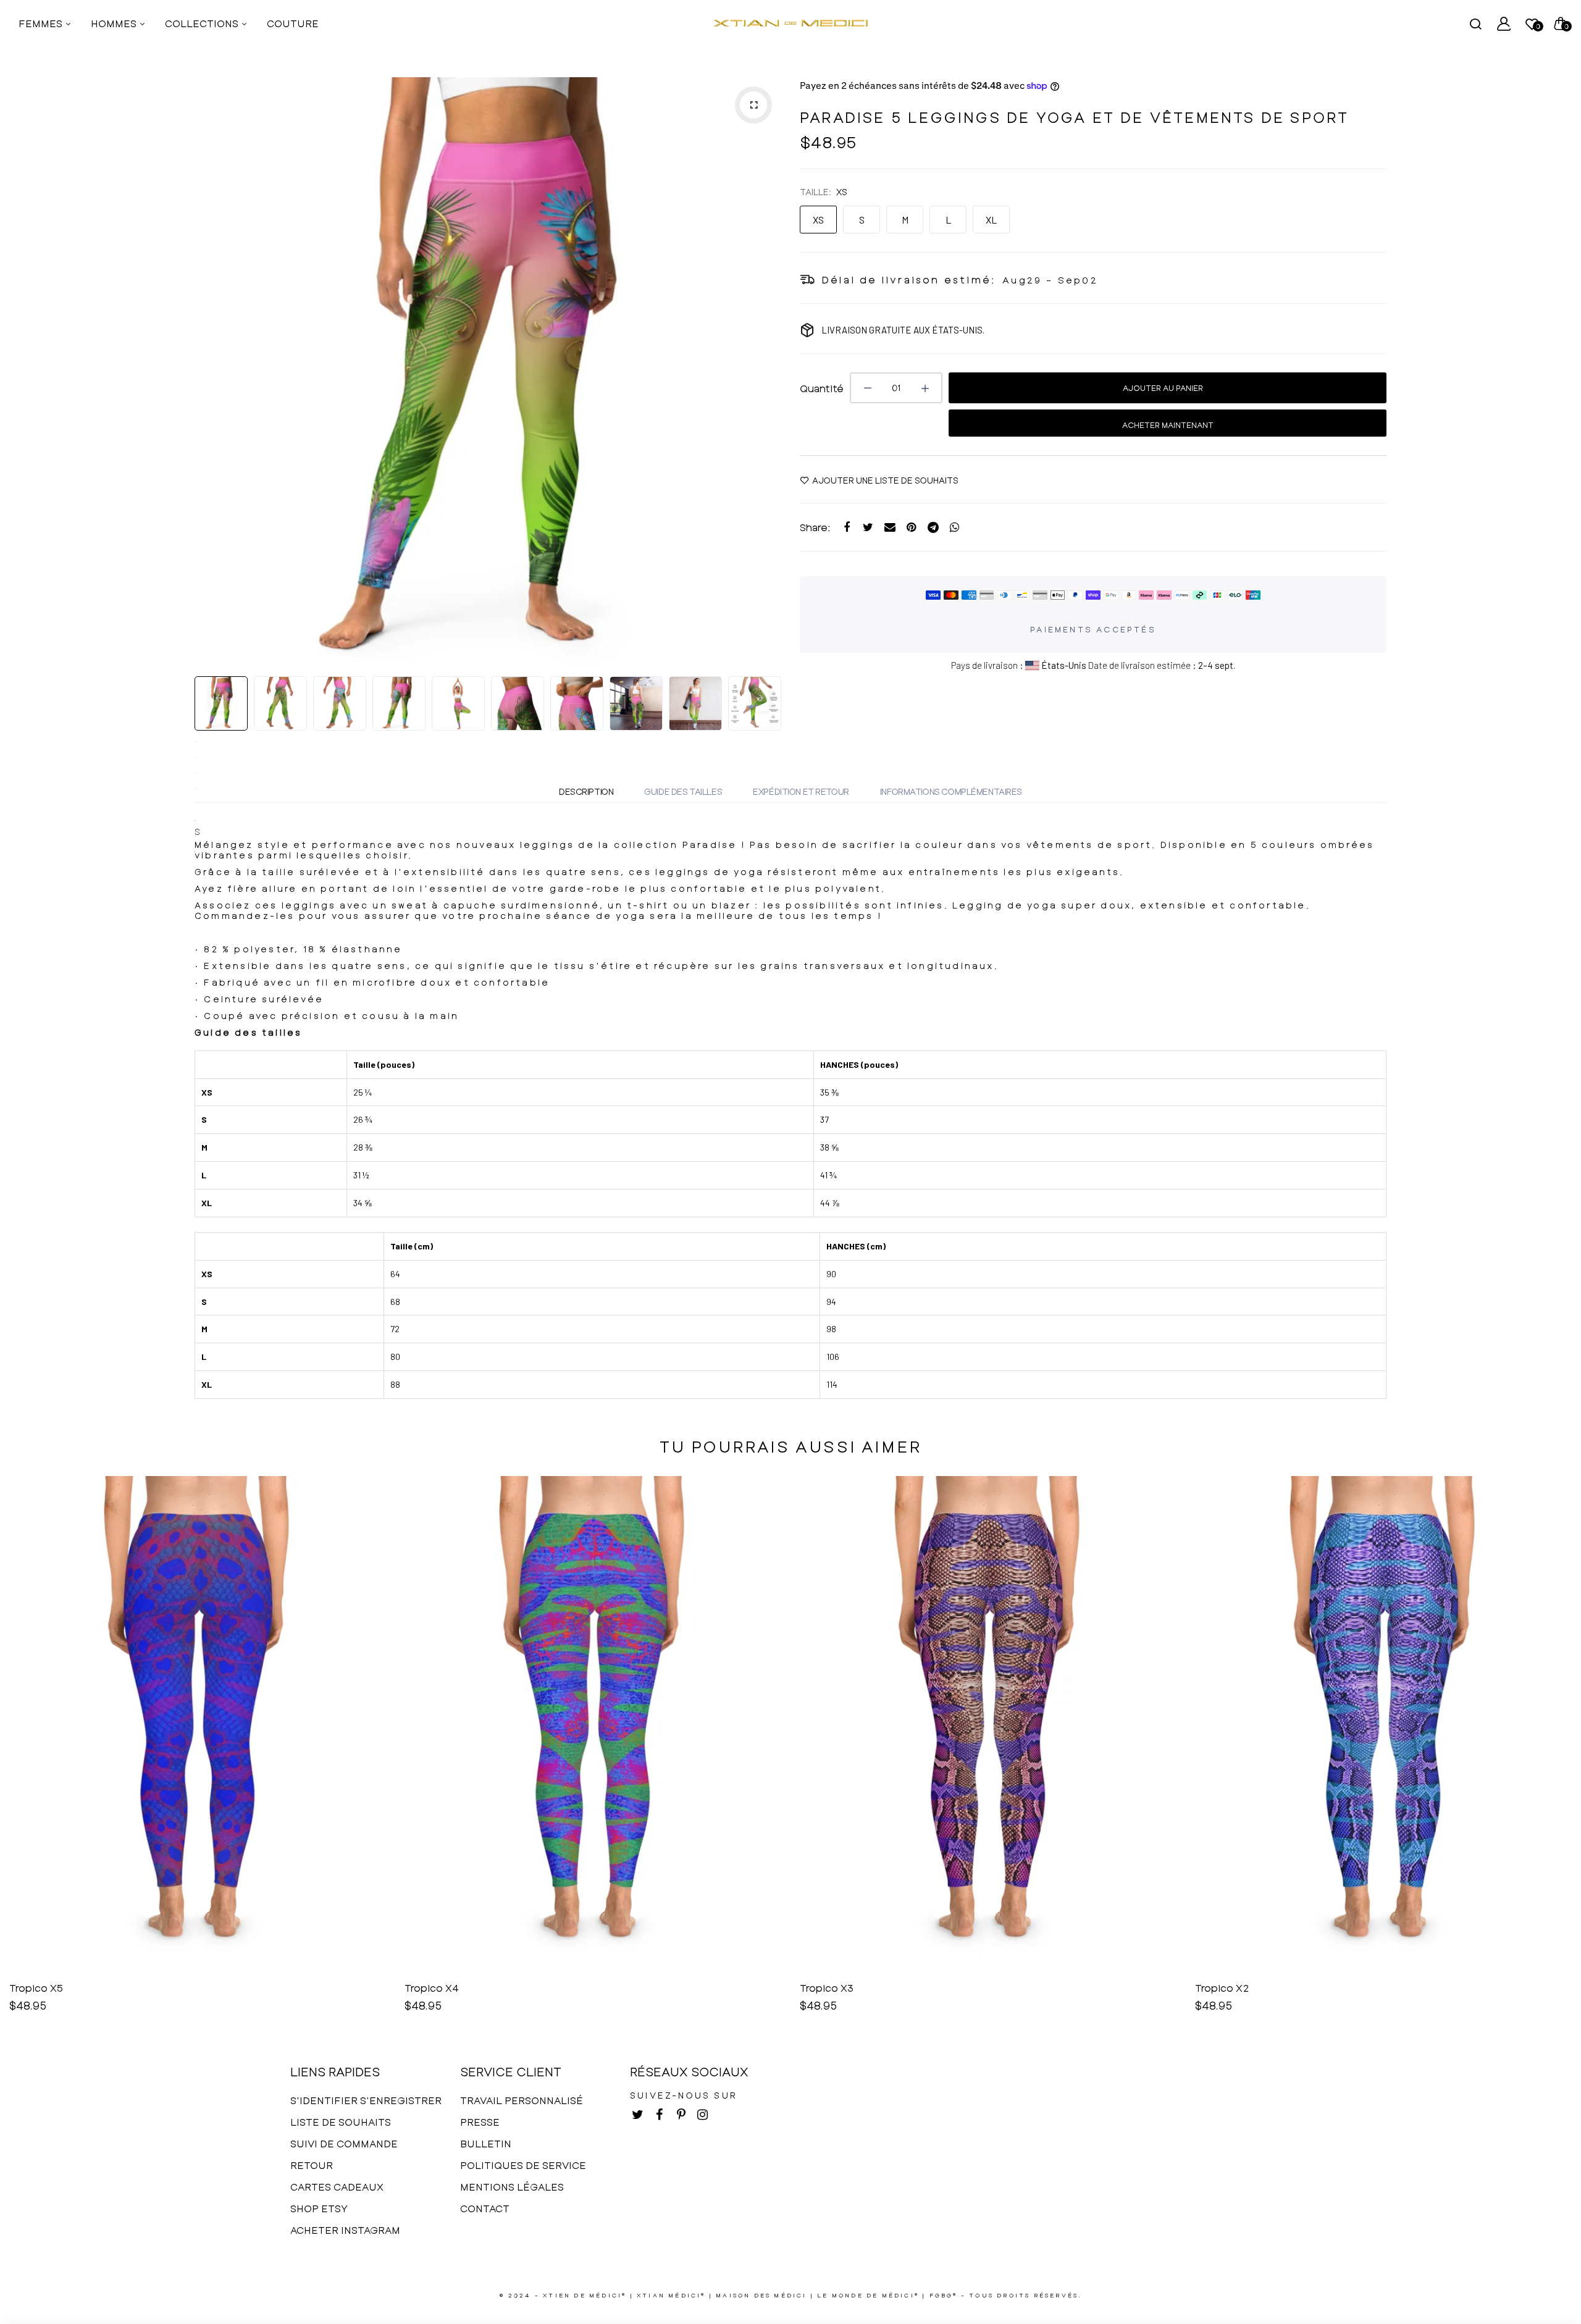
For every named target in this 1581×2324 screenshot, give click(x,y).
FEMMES (42, 23)
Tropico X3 (827, 1988)
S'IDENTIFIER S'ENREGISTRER (366, 2100)
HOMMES (115, 23)
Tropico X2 (1222, 1988)
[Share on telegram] (933, 527)
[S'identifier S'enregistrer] (1504, 23)
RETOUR (312, 2165)
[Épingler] (911, 527)
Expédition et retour (801, 791)
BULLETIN (486, 2143)
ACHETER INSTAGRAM (345, 2230)
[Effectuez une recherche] (1475, 23)
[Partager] (846, 527)
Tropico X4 (432, 1988)
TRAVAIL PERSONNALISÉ (522, 2100)
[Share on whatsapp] (954, 527)
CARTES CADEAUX (337, 2187)
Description (586, 791)
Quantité (822, 388)
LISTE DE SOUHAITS (341, 2122)
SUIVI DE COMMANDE (344, 2143)
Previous (207, 371)
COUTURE (293, 23)
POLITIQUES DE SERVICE (523, 2165)
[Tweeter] (868, 527)
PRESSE (480, 2122)
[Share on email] (890, 527)
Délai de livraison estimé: (909, 279)
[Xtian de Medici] (790, 23)
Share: (815, 527)
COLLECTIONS (203, 23)
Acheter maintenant (1168, 425)
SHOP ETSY (319, 2208)
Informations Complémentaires (951, 791)
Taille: (824, 192)
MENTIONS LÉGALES (512, 2187)
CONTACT (485, 2208)
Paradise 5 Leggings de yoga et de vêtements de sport (1074, 117)
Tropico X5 (36, 1988)
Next (769, 371)
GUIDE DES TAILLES (683, 791)
